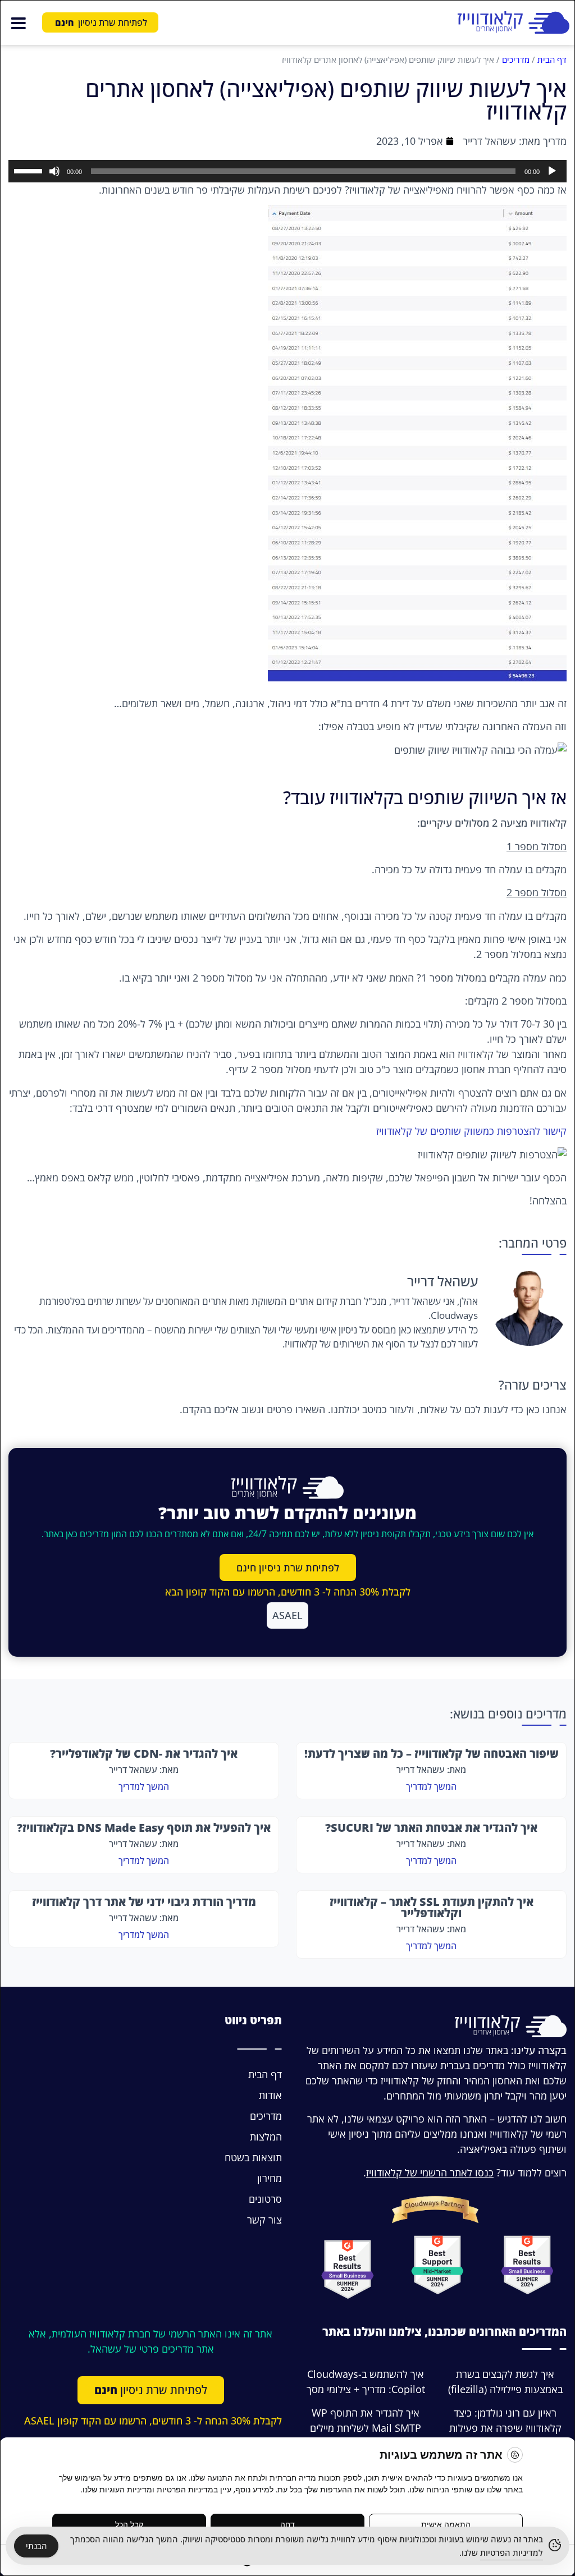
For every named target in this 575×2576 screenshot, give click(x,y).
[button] (18, 22)
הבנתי (36, 2546)
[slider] (30, 170)
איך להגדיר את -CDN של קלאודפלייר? (144, 1754)
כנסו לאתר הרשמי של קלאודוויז (430, 2172)
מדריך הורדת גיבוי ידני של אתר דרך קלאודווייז (144, 1902)
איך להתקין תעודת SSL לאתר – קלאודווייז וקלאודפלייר (432, 1907)
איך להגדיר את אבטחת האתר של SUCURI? (431, 1828)
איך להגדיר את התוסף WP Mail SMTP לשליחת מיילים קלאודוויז (366, 2428)
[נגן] (552, 171)
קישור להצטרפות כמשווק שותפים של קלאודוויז (471, 1131)
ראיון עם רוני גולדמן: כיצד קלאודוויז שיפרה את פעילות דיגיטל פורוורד (505, 2428)
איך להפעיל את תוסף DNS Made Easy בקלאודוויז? (144, 1828)
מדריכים (516, 59)
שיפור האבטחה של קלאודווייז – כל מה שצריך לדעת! (432, 1754)
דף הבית (552, 59)
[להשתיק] (54, 171)
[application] (287, 171)
